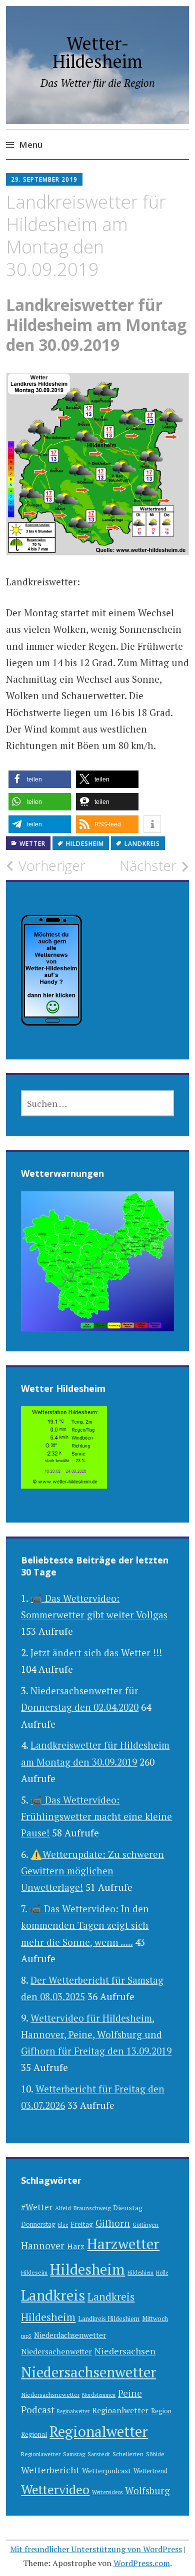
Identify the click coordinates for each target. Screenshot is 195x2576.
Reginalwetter (73, 2411)
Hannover (43, 2246)
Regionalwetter (99, 2431)
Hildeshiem (140, 2273)
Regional (34, 2435)
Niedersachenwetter (56, 2351)
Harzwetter (123, 2244)
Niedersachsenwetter (88, 2372)
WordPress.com (142, 2563)
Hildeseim (34, 2272)
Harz (76, 2246)
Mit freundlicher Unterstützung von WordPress (96, 2549)
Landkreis (142, 844)
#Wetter (37, 2207)
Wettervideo (55, 2489)
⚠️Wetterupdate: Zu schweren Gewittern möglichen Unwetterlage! (92, 1871)
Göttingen (145, 2224)
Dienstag (128, 2207)
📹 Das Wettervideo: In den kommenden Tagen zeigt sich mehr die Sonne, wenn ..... (85, 1925)
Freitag (82, 2224)
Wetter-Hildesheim (97, 52)
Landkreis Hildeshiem (109, 2319)
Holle (162, 2273)
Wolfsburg (147, 2490)
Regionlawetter (41, 2454)
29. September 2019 (44, 179)
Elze (63, 2225)
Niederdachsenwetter (70, 2335)
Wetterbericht (50, 2470)
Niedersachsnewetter (50, 2395)
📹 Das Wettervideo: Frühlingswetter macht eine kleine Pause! (96, 1816)
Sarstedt (99, 2454)
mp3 (26, 2336)
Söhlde (155, 2454)
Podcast (38, 2410)
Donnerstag (38, 2224)
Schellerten (128, 2454)
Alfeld (63, 2208)
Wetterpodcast (106, 2470)
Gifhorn (113, 2223)
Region (161, 2411)
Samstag (74, 2454)
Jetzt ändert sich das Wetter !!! (96, 1653)
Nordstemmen (99, 2395)
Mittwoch (155, 2319)
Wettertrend (150, 2471)
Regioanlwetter (120, 2410)
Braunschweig (92, 2208)
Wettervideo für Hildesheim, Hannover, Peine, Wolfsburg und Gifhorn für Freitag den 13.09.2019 (96, 2035)
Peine (130, 2393)
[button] (40, 779)
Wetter (32, 844)
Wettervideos (107, 2492)
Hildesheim (85, 844)
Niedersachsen (125, 2351)
